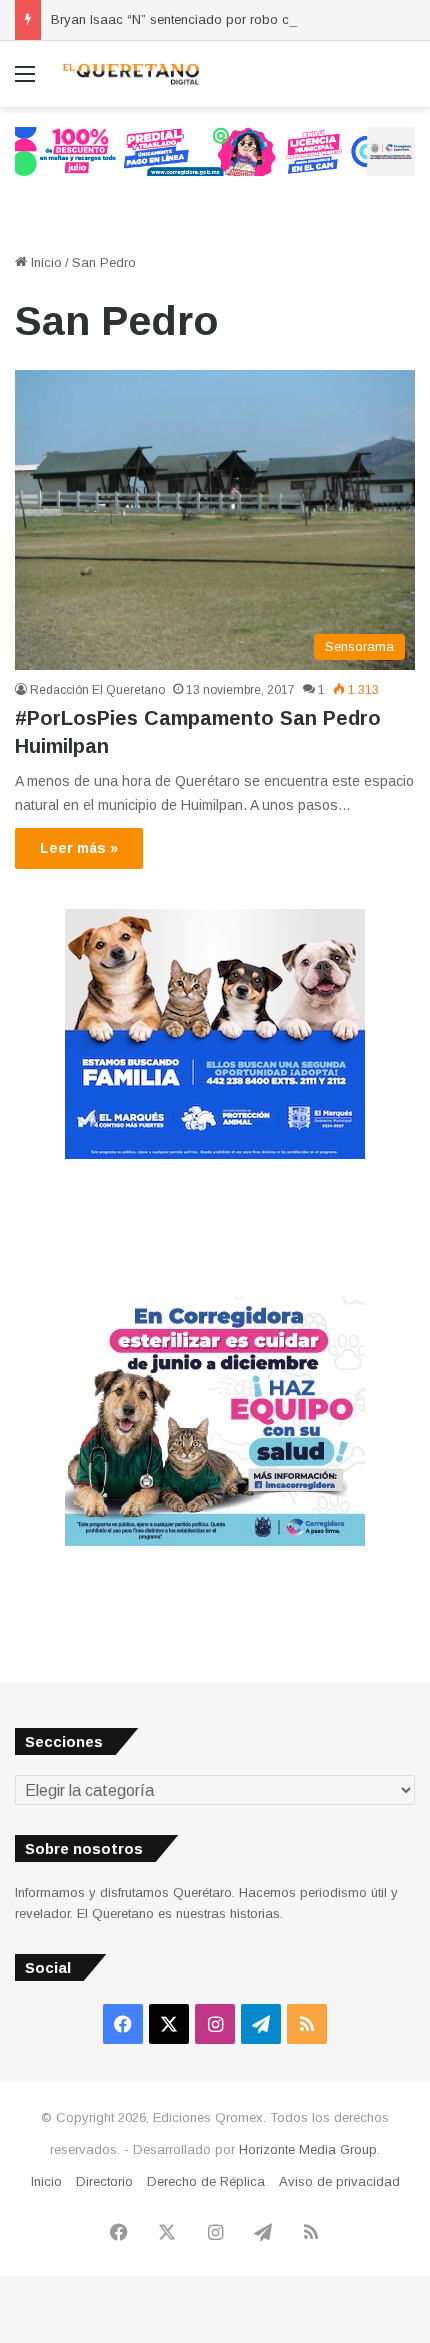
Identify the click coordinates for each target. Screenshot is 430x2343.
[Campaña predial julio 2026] (215, 150)
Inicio (44, 262)
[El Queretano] (130, 74)
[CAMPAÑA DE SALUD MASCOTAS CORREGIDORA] (215, 1541)
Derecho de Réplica (206, 2181)
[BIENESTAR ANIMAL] (215, 1154)
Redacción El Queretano (97, 690)
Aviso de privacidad (339, 2181)
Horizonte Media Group (308, 2149)
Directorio (104, 2181)
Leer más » (79, 848)
